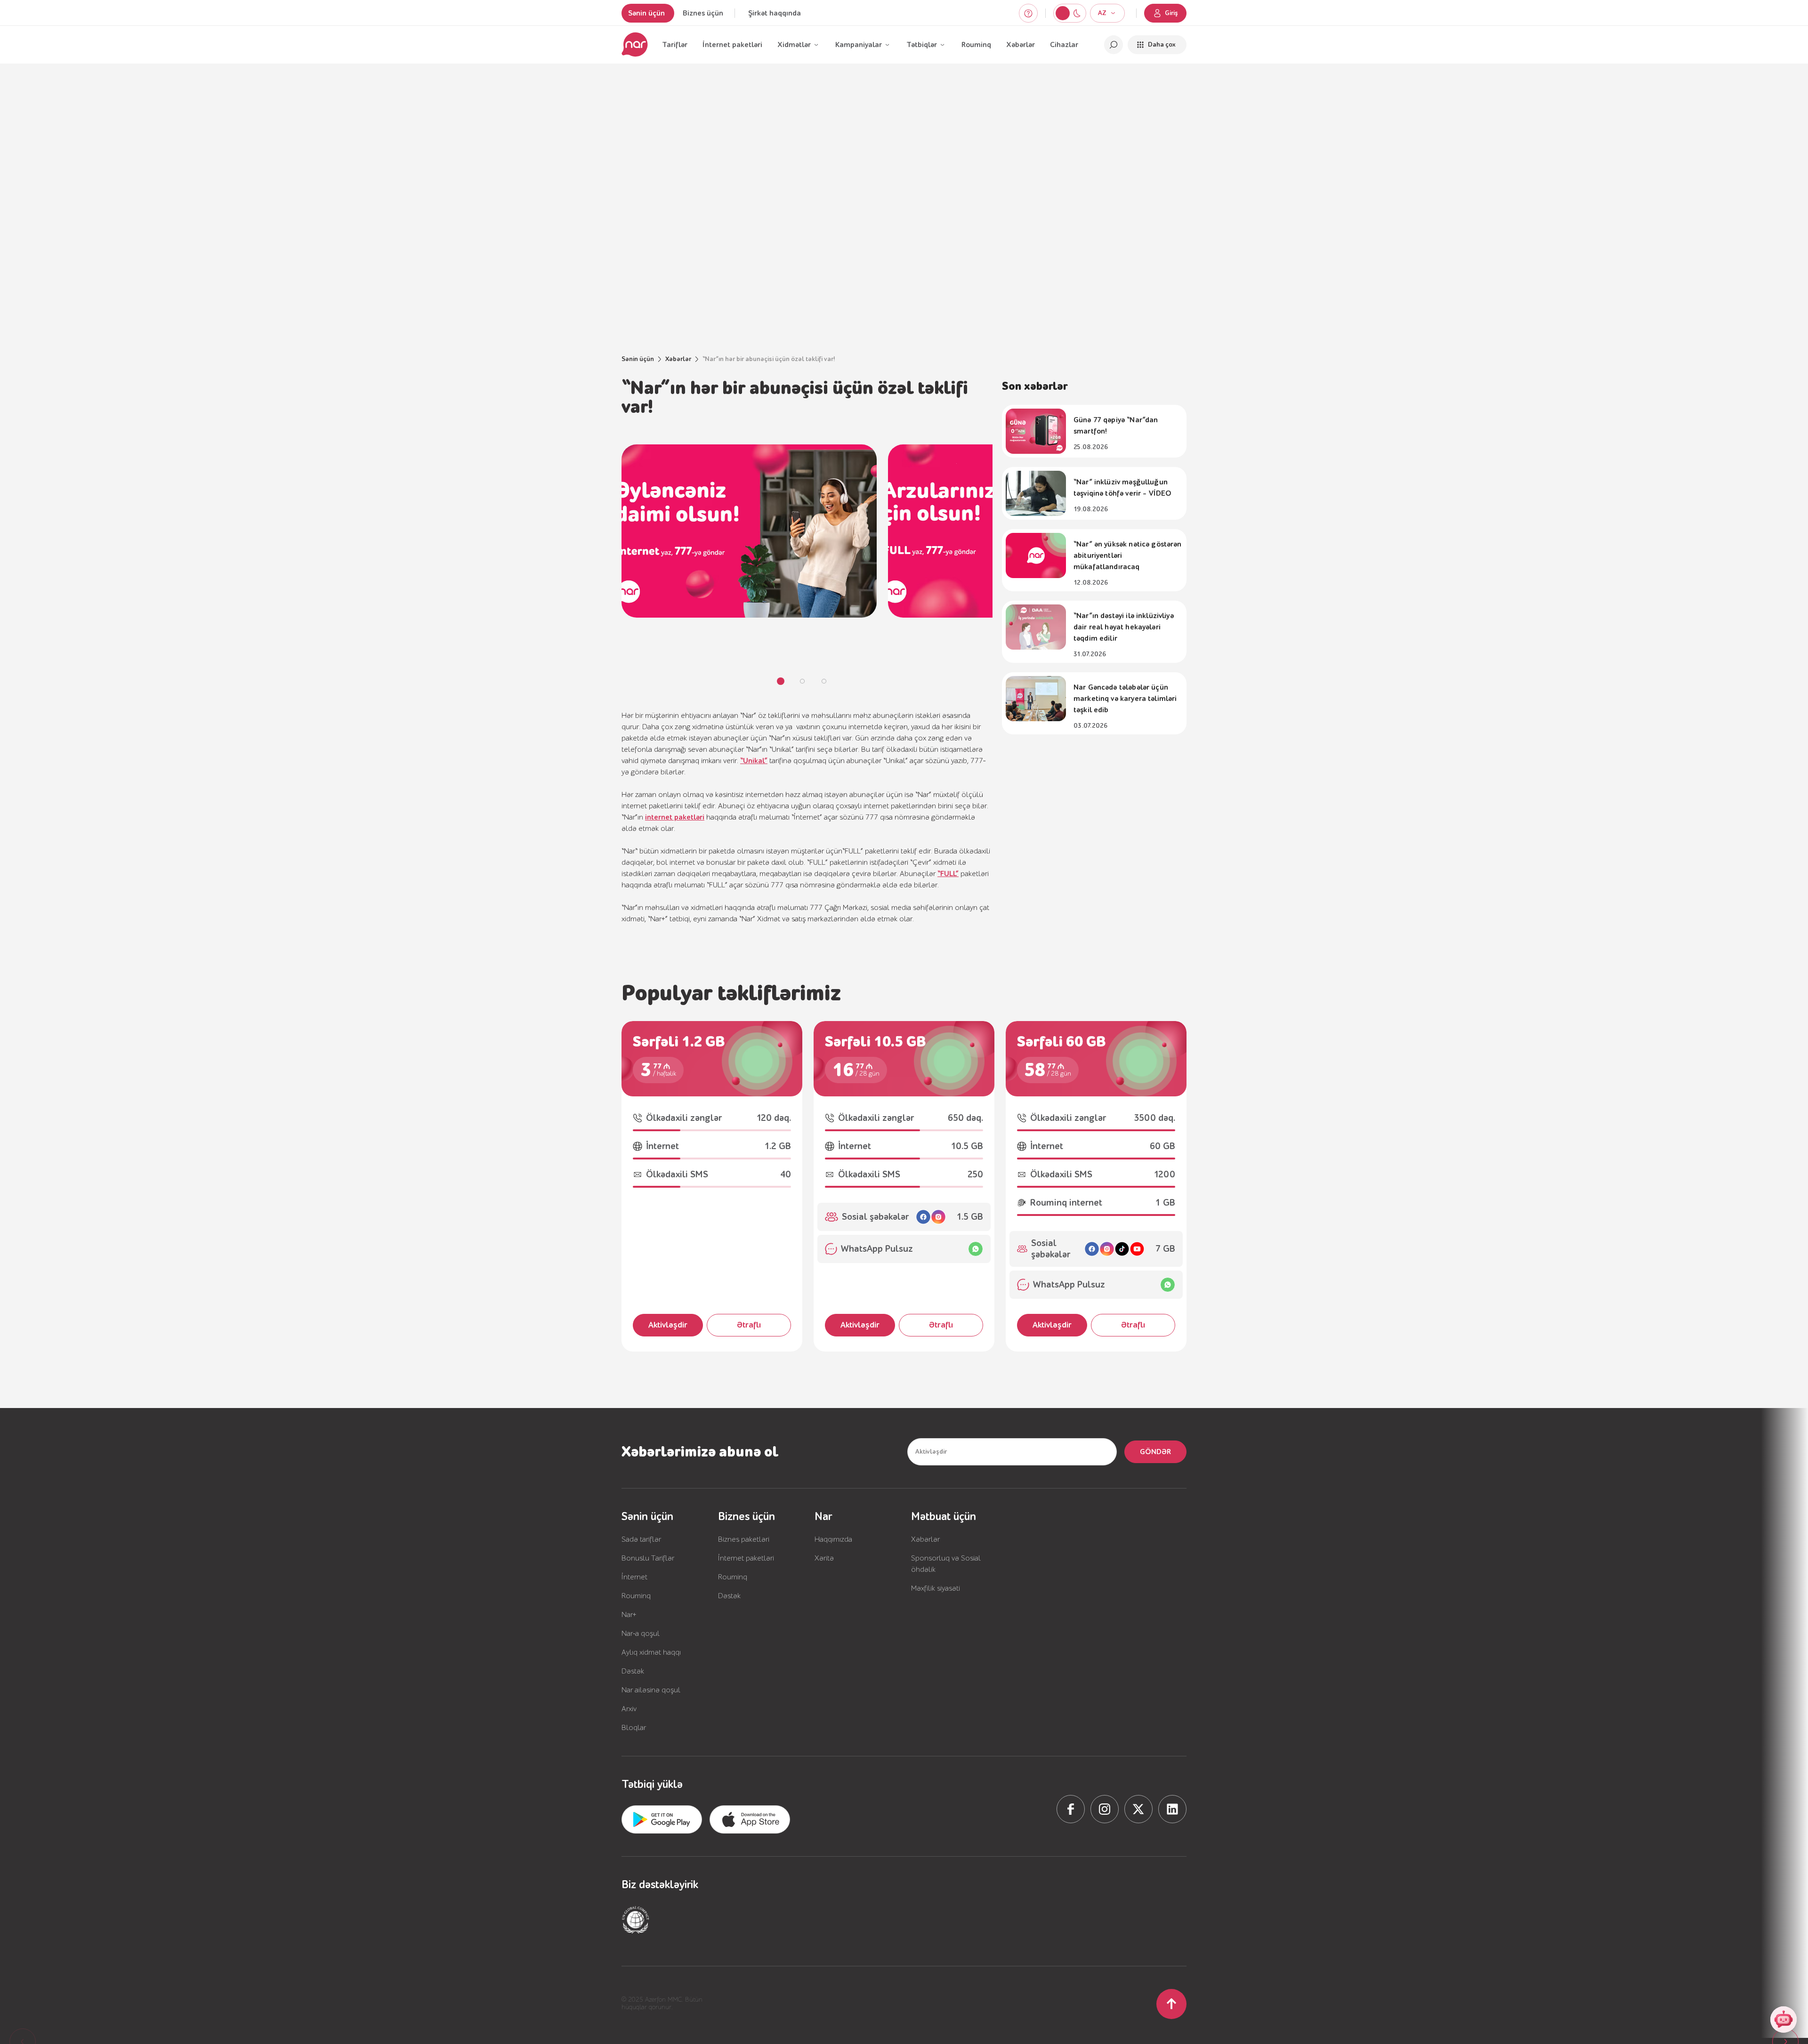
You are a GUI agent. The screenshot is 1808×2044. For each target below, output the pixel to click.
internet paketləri (675, 817)
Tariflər (675, 45)
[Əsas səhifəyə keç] (635, 45)
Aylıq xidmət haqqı (651, 1652)
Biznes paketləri (744, 1539)
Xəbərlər (1021, 45)
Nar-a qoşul (641, 1634)
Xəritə (824, 1558)
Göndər (1155, 1452)
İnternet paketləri (732, 45)
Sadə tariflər (641, 1539)
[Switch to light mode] (1077, 13)
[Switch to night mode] (1063, 13)
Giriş (1171, 13)
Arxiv (629, 1709)
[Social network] (1071, 1809)
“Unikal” (754, 761)
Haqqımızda (833, 1539)
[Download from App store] (662, 1819)
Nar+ (629, 1615)
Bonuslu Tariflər (648, 1558)
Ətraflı (749, 1325)
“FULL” (948, 874)
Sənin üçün (646, 13)
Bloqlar (634, 1728)
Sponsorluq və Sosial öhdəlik (946, 1564)
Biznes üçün (703, 13)
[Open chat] (1784, 2020)
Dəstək (633, 1671)
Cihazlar (1064, 45)
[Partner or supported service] (636, 1920)
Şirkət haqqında (775, 13)
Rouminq (976, 45)
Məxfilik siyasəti (936, 1588)
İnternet (634, 1577)
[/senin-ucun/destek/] (1028, 13)
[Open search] (1114, 45)
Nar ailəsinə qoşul (651, 1690)
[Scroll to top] (1171, 2004)
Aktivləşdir (668, 1325)
